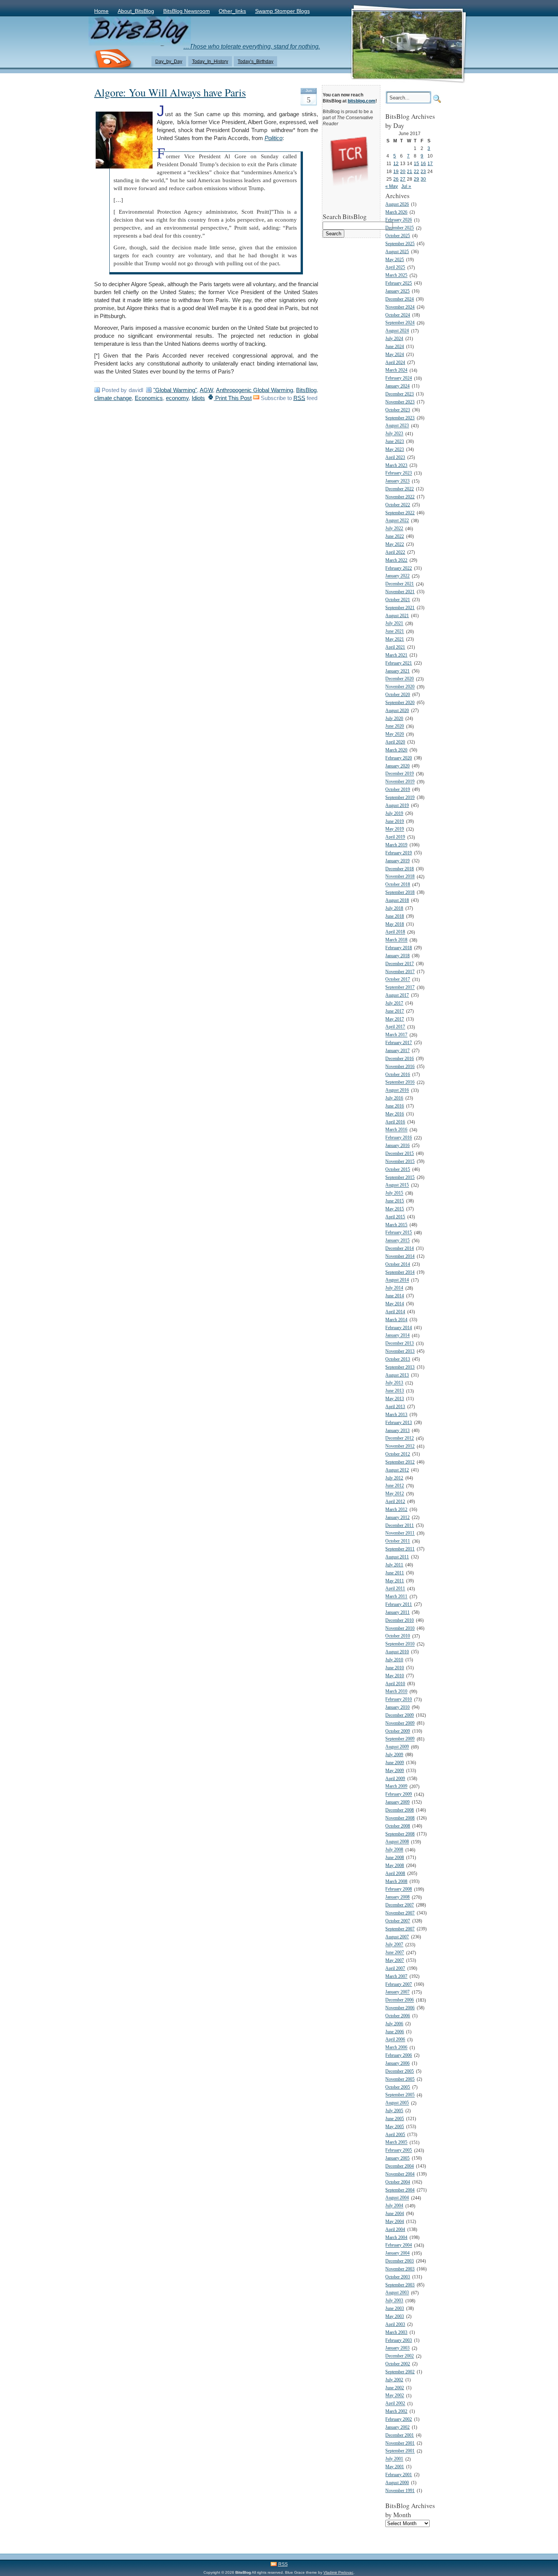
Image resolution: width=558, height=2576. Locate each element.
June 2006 (395, 2032)
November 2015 (400, 1162)
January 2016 (397, 1146)
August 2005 (397, 2103)
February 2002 (399, 2419)
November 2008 (400, 1818)
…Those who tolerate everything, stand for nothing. (252, 46)
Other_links (232, 11)
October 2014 (398, 1264)
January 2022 (397, 576)
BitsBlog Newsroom (187, 11)
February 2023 (399, 473)
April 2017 (395, 1027)
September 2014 (400, 1272)
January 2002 (397, 2427)
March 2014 (396, 1320)
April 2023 (395, 458)
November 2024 (400, 307)
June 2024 (395, 347)
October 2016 (398, 1075)
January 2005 (397, 2158)
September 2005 (400, 2095)
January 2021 (397, 671)
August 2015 (397, 1186)
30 (423, 179)
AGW (206, 390)
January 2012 (397, 1518)
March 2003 (396, 2333)
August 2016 (397, 1091)
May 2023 (395, 450)
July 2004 (394, 2206)
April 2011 (395, 1589)
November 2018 (400, 877)
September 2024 (400, 323)
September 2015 (400, 1178)
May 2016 (395, 1114)
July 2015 (394, 1193)
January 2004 (397, 2254)
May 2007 (395, 1961)
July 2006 (394, 2024)
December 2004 (400, 2166)
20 (403, 171)
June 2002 (395, 2388)
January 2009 (397, 1802)
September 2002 (400, 2372)
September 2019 (400, 798)
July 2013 (394, 1383)
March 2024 (396, 371)
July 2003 (394, 2301)
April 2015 (395, 1217)
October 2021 (398, 600)
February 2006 (399, 2055)
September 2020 (400, 703)
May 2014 (395, 1304)
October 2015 (398, 1170)
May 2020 (395, 735)
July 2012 (394, 1478)
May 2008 (395, 1866)
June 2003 (395, 2309)
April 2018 (395, 932)
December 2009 (400, 1715)
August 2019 (397, 806)
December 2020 (400, 679)
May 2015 (395, 1209)
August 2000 (397, 2483)
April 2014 (395, 1312)
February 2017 (399, 1043)
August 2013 (397, 1375)
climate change (113, 398)
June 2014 (395, 1296)
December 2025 (400, 228)
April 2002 (395, 2404)
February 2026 (399, 220)
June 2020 (395, 727)
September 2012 (400, 1462)
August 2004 (397, 2198)
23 (423, 171)
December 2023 (400, 394)
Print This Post (233, 398)
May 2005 (395, 2127)
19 (396, 171)
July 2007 (394, 1945)
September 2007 (400, 1929)
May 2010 (395, 1676)
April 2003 (395, 2325)
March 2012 (396, 1510)
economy (177, 398)
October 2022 (398, 505)
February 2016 (399, 1138)
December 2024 (400, 299)
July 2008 (394, 1850)
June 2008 (395, 1858)
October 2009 (398, 1731)
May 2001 (395, 2467)
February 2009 (399, 1795)
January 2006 (397, 2063)
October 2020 (398, 695)
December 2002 (400, 2356)
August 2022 (397, 521)
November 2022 (400, 497)
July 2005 (394, 2111)
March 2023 (396, 466)
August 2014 (397, 1280)
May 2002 (395, 2396)
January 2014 (397, 1336)
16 (423, 163)
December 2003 (400, 2261)
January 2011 (397, 1613)
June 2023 (395, 442)
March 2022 (396, 560)
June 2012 (395, 1486)
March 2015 (396, 1225)
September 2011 (400, 1549)
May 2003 (395, 2317)
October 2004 (398, 2182)
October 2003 (398, 2277)
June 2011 (395, 1573)
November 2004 (400, 2174)
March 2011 (396, 1597)
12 (396, 163)
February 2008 (399, 1890)
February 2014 (399, 1328)
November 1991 (400, 2491)
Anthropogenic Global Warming (255, 390)
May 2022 (395, 544)
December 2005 (400, 2071)
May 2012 (395, 1494)
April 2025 (395, 268)
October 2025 (398, 236)
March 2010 (396, 1692)
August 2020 (397, 711)
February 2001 (399, 2475)
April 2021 (395, 647)
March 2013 (396, 1415)
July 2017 (394, 1003)
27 (403, 179)
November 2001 (400, 2443)
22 (416, 171)
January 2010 (397, 1707)
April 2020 (395, 742)
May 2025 (395, 260)
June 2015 (395, 1201)
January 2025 (397, 291)
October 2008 (398, 1826)
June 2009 (395, 1763)
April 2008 (395, 1874)
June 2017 (395, 1011)
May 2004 (395, 2222)
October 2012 (398, 1454)
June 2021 (395, 632)
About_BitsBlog (136, 11)
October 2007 (398, 1921)
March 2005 (396, 2143)
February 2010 (399, 1700)
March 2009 (396, 1787)
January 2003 (397, 2348)
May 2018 (395, 924)
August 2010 (397, 1652)
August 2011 (397, 1557)
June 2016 (395, 1106)
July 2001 (394, 2459)
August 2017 (397, 995)
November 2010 (400, 1628)
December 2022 (400, 489)
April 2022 (395, 552)
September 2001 (400, 2451)
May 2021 (395, 639)
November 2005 (400, 2079)
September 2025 (400, 244)
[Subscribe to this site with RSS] (113, 59)
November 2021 (400, 592)
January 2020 (397, 766)
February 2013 (399, 1423)
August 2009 (397, 1747)
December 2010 (400, 1620)
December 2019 (400, 774)
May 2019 (395, 830)
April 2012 (395, 1502)
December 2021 (400, 584)
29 (416, 179)
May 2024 (395, 355)
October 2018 (398, 885)
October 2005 (398, 2087)
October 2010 (398, 1636)
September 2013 (400, 1367)
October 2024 (398, 315)
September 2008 (400, 1834)
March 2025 (396, 276)
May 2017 (395, 1019)
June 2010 (395, 1668)
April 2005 (395, 2135)
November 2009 (400, 1723)
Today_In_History (210, 61)
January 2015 (397, 1241)
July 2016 (394, 1098)
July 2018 (394, 908)
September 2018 (400, 893)
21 (410, 171)
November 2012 (400, 1447)
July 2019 (394, 814)
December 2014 (400, 1249)
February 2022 (399, 568)
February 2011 (399, 1605)
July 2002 (394, 2380)
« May (392, 186)
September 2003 (400, 2285)
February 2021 (399, 663)
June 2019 (395, 822)
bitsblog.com (362, 101)
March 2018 (396, 940)
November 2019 (400, 782)
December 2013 (400, 1344)
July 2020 (394, 719)
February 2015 (399, 1233)
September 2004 (400, 2190)
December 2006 (400, 2000)
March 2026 (396, 212)
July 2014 (394, 1288)
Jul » (406, 186)
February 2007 (399, 1984)
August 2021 (397, 616)
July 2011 (394, 1565)
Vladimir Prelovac (338, 2572)
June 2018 (395, 916)
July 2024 (394, 339)
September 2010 (400, 1644)
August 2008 (397, 1842)
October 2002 (398, 2364)
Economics (149, 398)
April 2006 (395, 2040)
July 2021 (394, 624)
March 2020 (396, 750)
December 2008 (400, 1810)
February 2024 (399, 379)
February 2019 (399, 853)
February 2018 (399, 948)
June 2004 (395, 2214)
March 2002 (396, 2411)
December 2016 (400, 1059)
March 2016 (396, 1130)
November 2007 (400, 1913)
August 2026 (397, 204)
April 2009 (395, 1779)
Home (101, 11)
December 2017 (400, 964)
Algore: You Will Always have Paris (170, 92)
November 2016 (400, 1067)
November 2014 (400, 1256)
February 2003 (399, 2340)
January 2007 (397, 1992)
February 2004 (399, 2246)
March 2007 (396, 1977)
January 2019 (397, 861)
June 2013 (395, 1391)
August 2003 (397, 2293)
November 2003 (400, 2269)
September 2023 (400, 418)
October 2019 (398, 790)
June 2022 (395, 536)
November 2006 (400, 2008)
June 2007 (395, 1953)
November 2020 (400, 687)
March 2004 (396, 2238)
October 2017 (398, 980)
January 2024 (397, 386)
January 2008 (397, 1898)
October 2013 (398, 1359)
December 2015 (400, 1154)
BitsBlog (306, 390)
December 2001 (400, 2435)
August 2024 (397, 331)
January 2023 (397, 481)
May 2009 (395, 1771)
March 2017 (396, 1035)
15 (416, 163)
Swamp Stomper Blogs (282, 11)
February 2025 (399, 283)
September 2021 (400, 608)
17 (430, 163)
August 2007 (397, 1937)
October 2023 (398, 410)
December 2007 (400, 1905)
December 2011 (400, 1526)
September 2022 (400, 513)
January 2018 (397, 956)
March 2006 (396, 2048)
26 (396, 179)
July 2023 (394, 434)
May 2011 (395, 1581)
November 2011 (400, 1534)
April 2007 (395, 1969)
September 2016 (400, 1083)
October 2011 (398, 1542)
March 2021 (396, 655)
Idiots (198, 398)
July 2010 (394, 1660)
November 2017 (400, 972)
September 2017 (400, 988)
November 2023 (400, 402)
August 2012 (397, 1470)
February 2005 (399, 2151)
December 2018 (400, 869)
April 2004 (395, 2230)
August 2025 (397, 252)
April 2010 (395, 1684)
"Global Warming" (175, 390)
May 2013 (395, 1399)
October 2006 (398, 2016)
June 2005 (395, 2119)
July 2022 (394, 529)
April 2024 (395, 363)
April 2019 (395, 837)
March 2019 (396, 845)
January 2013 (397, 1431)
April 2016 (395, 1122)
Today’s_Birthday (255, 61)
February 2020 (399, 758)
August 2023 (397, 426)
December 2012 (400, 1439)
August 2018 (397, 900)
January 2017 (397, 1051)
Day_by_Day (169, 61)
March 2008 (396, 1882)
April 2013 (395, 1407)
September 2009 (400, 1739)
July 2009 (394, 1755)
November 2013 (400, 1351)
